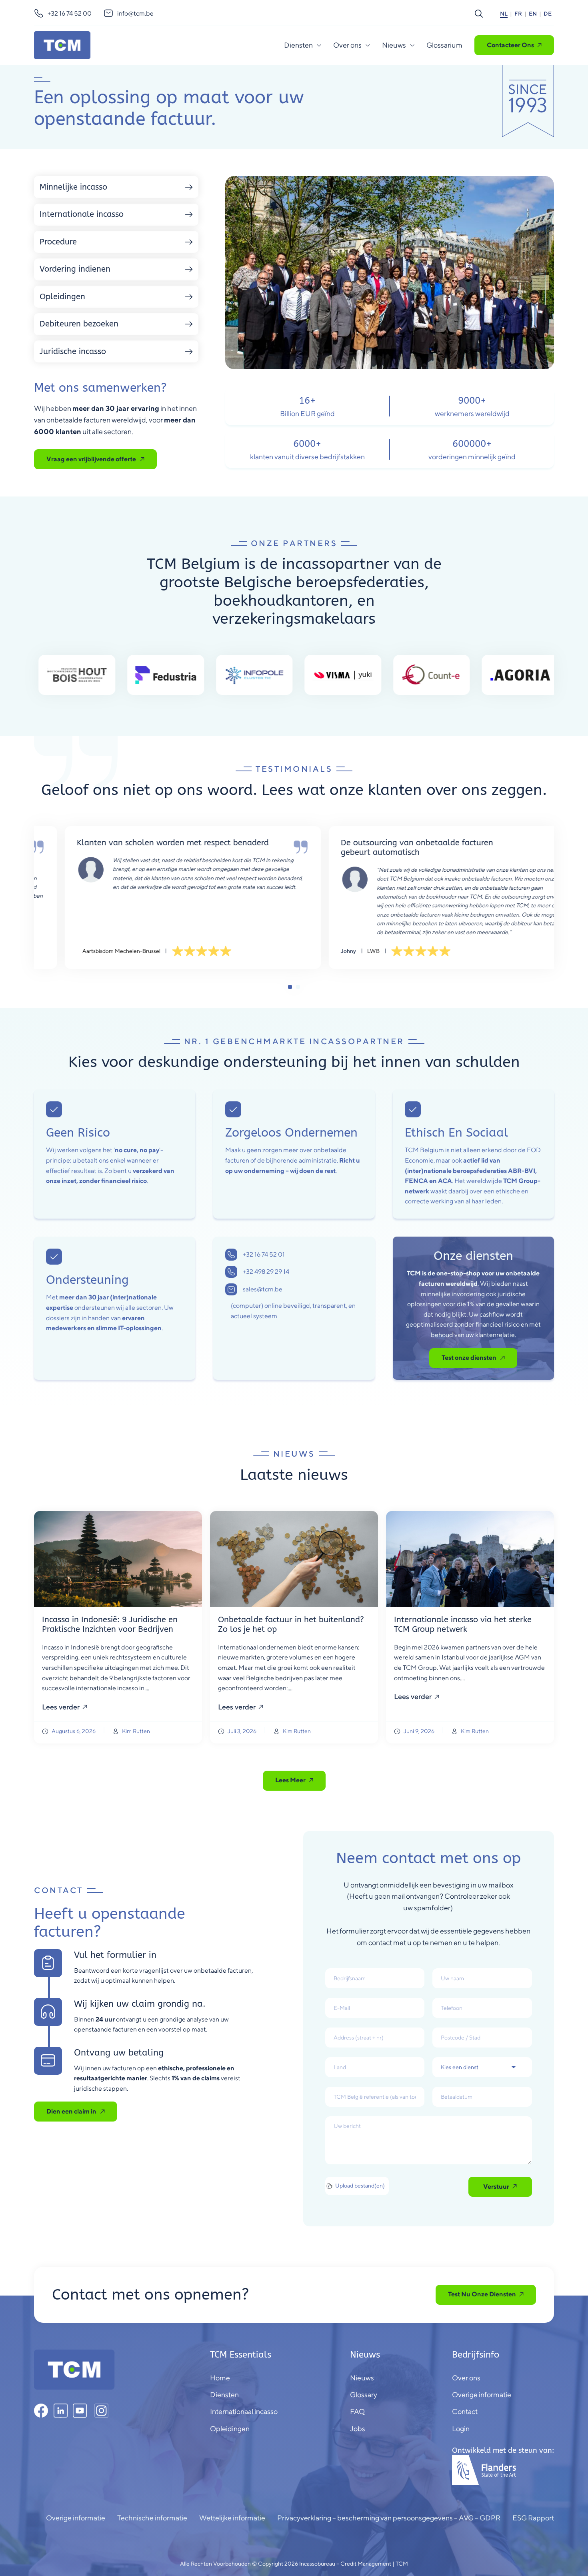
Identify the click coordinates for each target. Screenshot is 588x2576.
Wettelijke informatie (232, 2518)
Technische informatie (152, 2518)
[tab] (290, 987)
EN (533, 14)
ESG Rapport (533, 2518)
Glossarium (444, 45)
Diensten (298, 45)
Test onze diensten (469, 1358)
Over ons (347, 45)
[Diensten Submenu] (319, 45)
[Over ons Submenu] (368, 45)
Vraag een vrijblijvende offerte (91, 459)
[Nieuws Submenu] (412, 45)
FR (518, 14)
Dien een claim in (71, 2111)
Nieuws (394, 45)
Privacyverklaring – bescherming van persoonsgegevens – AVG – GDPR (389, 2518)
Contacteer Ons (510, 45)
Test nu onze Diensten (482, 2294)
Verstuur (496, 2187)
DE (548, 14)
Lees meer (290, 1780)
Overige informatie (76, 2518)
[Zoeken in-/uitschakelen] (479, 14)
